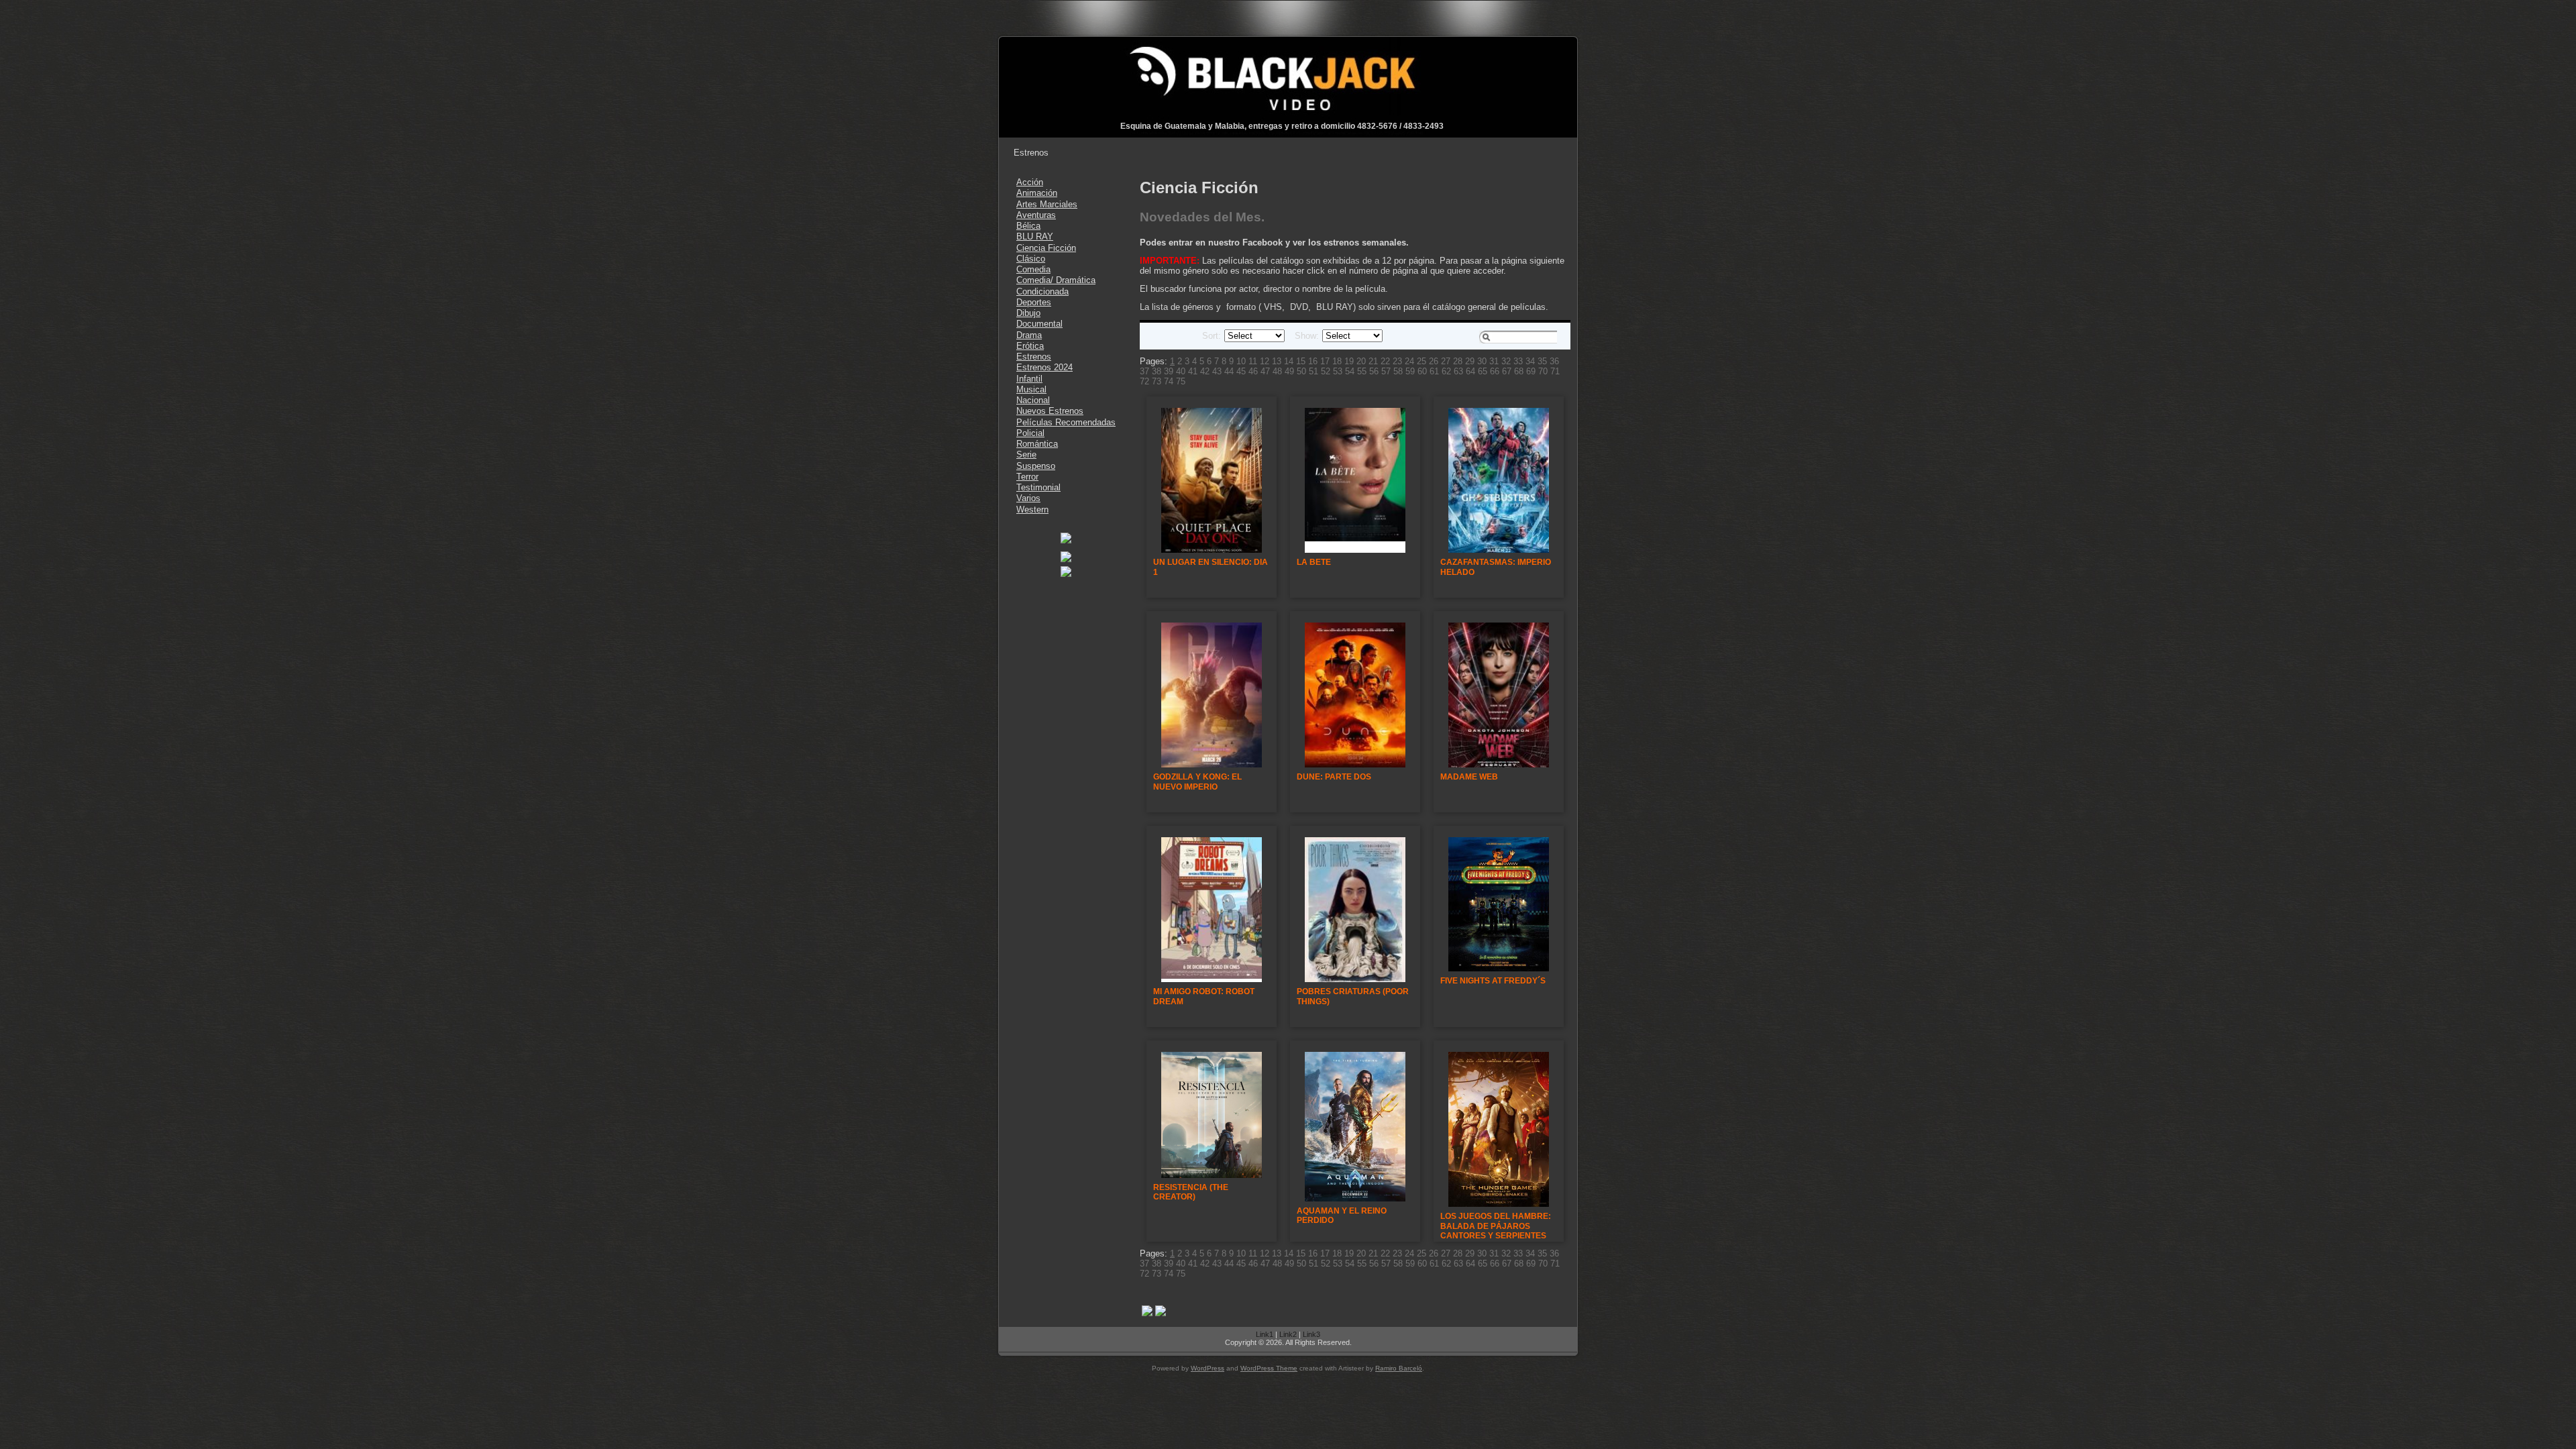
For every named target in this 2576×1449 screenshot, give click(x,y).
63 (1458, 371)
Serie (1026, 454)
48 (1277, 371)
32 (1506, 361)
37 (1144, 371)
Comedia (1033, 269)
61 (1434, 371)
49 (1289, 371)
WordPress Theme (1269, 1368)
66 (1495, 371)
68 (1519, 371)
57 (1386, 371)
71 (1555, 371)
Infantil (1029, 379)
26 (1434, 361)
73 (1157, 381)
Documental (1039, 324)
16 (1313, 361)
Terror (1027, 477)
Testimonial (1038, 487)
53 (1338, 371)
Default (1153, 336)
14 (1289, 361)
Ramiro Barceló (1399, 1368)
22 (1385, 361)
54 (1350, 371)
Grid (1185, 336)
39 (1169, 371)
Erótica (1030, 346)
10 (1241, 361)
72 (1144, 381)
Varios (1028, 498)
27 (1446, 361)
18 (1337, 361)
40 (1181, 371)
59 (1410, 371)
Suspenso (1036, 466)
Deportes (1034, 302)
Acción (1030, 182)
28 (1458, 361)
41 (1193, 371)
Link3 (1311, 1334)
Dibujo (1028, 313)
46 (1253, 371)
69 (1531, 371)
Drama (1029, 335)
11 (1253, 361)
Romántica (1037, 444)
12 (1265, 361)
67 (1507, 371)
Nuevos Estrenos (1050, 411)
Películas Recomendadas (1066, 422)
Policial (1030, 433)
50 (1301, 371)
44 (1229, 371)
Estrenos (1034, 357)
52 (1326, 371)
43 (1217, 371)
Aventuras (1036, 215)
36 (1554, 361)
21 (1373, 361)
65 (1483, 371)
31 (1494, 361)
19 (1349, 361)
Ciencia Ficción (1046, 248)
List (1169, 336)
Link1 (1265, 1334)
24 (1409, 361)
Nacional (1033, 400)
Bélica (1028, 226)
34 (1530, 361)
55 (1362, 371)
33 (1518, 361)
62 (1446, 371)
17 (1325, 361)
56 (1374, 371)
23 (1397, 361)
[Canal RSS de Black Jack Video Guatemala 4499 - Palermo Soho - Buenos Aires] (1014, 1341)
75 (1181, 381)
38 (1157, 371)
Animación (1037, 193)
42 (1205, 371)
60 (1422, 371)
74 (1169, 381)
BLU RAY (1035, 236)
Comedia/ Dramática (1056, 280)
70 (1543, 371)
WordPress (1207, 1368)
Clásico (1031, 259)
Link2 (1288, 1334)
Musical (1031, 389)
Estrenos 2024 (1044, 367)
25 (1421, 361)
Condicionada (1042, 291)
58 (1398, 371)
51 (1313, 371)
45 (1241, 371)
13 (1277, 361)
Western (1032, 509)
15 (1301, 361)
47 (1265, 371)
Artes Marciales (1047, 204)
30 (1482, 361)
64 (1470, 371)
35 (1542, 361)
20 (1361, 361)
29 (1470, 361)
